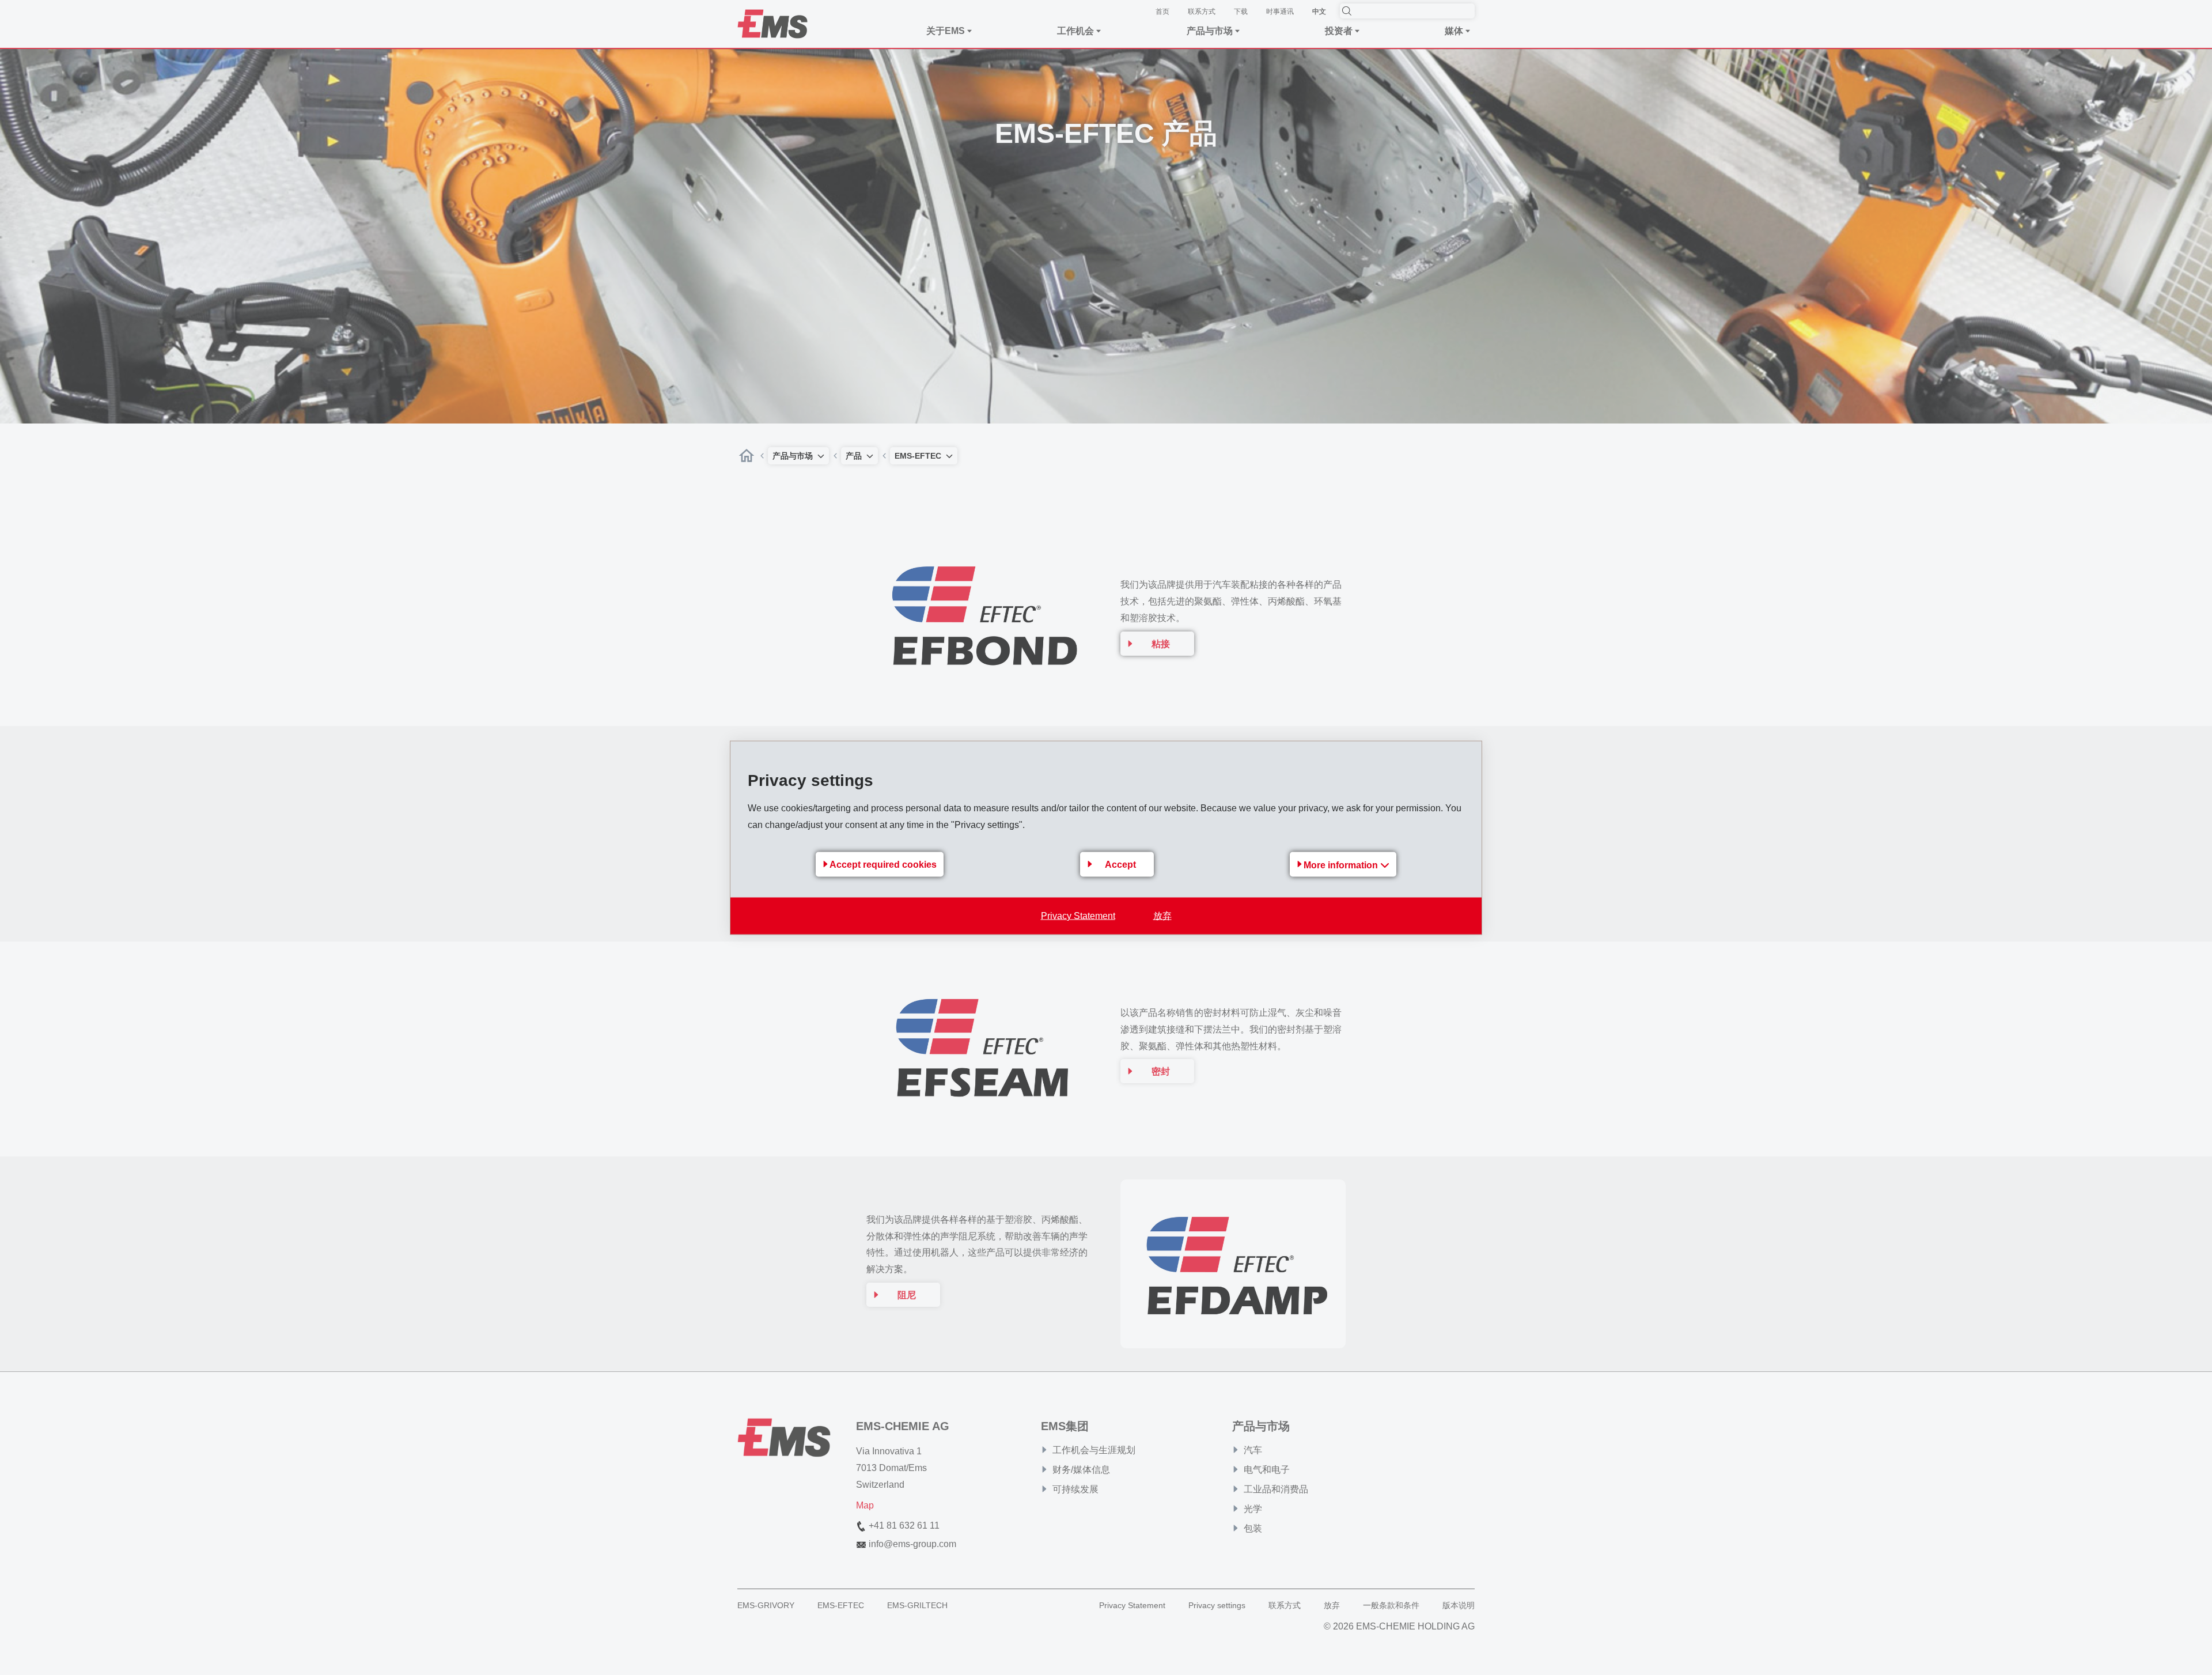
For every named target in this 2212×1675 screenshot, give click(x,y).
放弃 (1162, 915)
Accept (1120, 865)
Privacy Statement (1078, 915)
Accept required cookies (883, 865)
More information (1342, 865)
